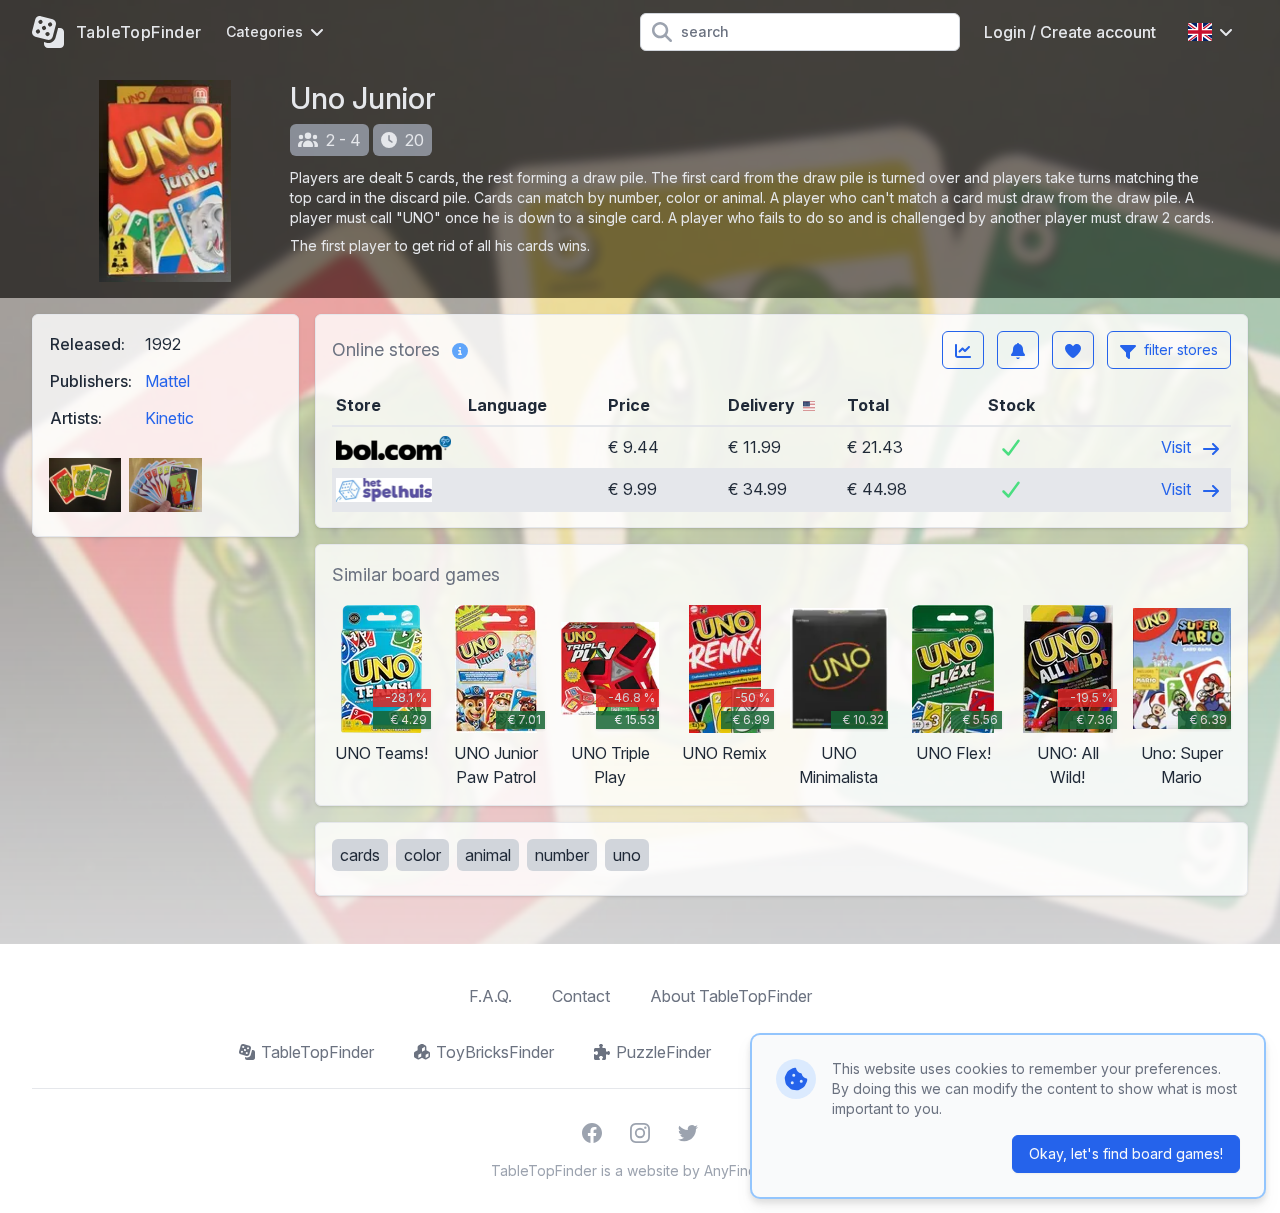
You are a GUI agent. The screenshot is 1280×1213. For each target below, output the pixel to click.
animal (488, 855)
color (422, 855)
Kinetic (169, 418)
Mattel (167, 381)
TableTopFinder (317, 1052)
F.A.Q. (490, 996)
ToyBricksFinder (495, 1052)
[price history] (963, 350)
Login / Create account (1070, 32)
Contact (581, 996)
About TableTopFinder (731, 996)
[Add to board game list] (1073, 350)
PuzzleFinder (663, 1052)
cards (360, 855)
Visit (1178, 447)
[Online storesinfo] (460, 350)
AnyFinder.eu (747, 1170)
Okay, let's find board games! (1126, 1153)
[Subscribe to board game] (1018, 350)
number (562, 855)
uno (627, 855)
